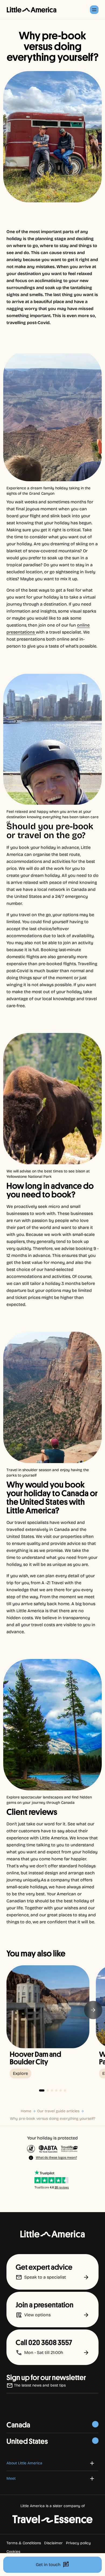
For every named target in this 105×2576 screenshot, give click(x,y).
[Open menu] (94, 10)
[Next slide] (93, 2010)
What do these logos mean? (56, 2157)
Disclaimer (53, 2543)
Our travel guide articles (58, 2111)
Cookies (13, 2552)
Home (26, 2111)
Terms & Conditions (24, 2543)
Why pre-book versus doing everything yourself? (53, 2119)
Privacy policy (78, 2543)
